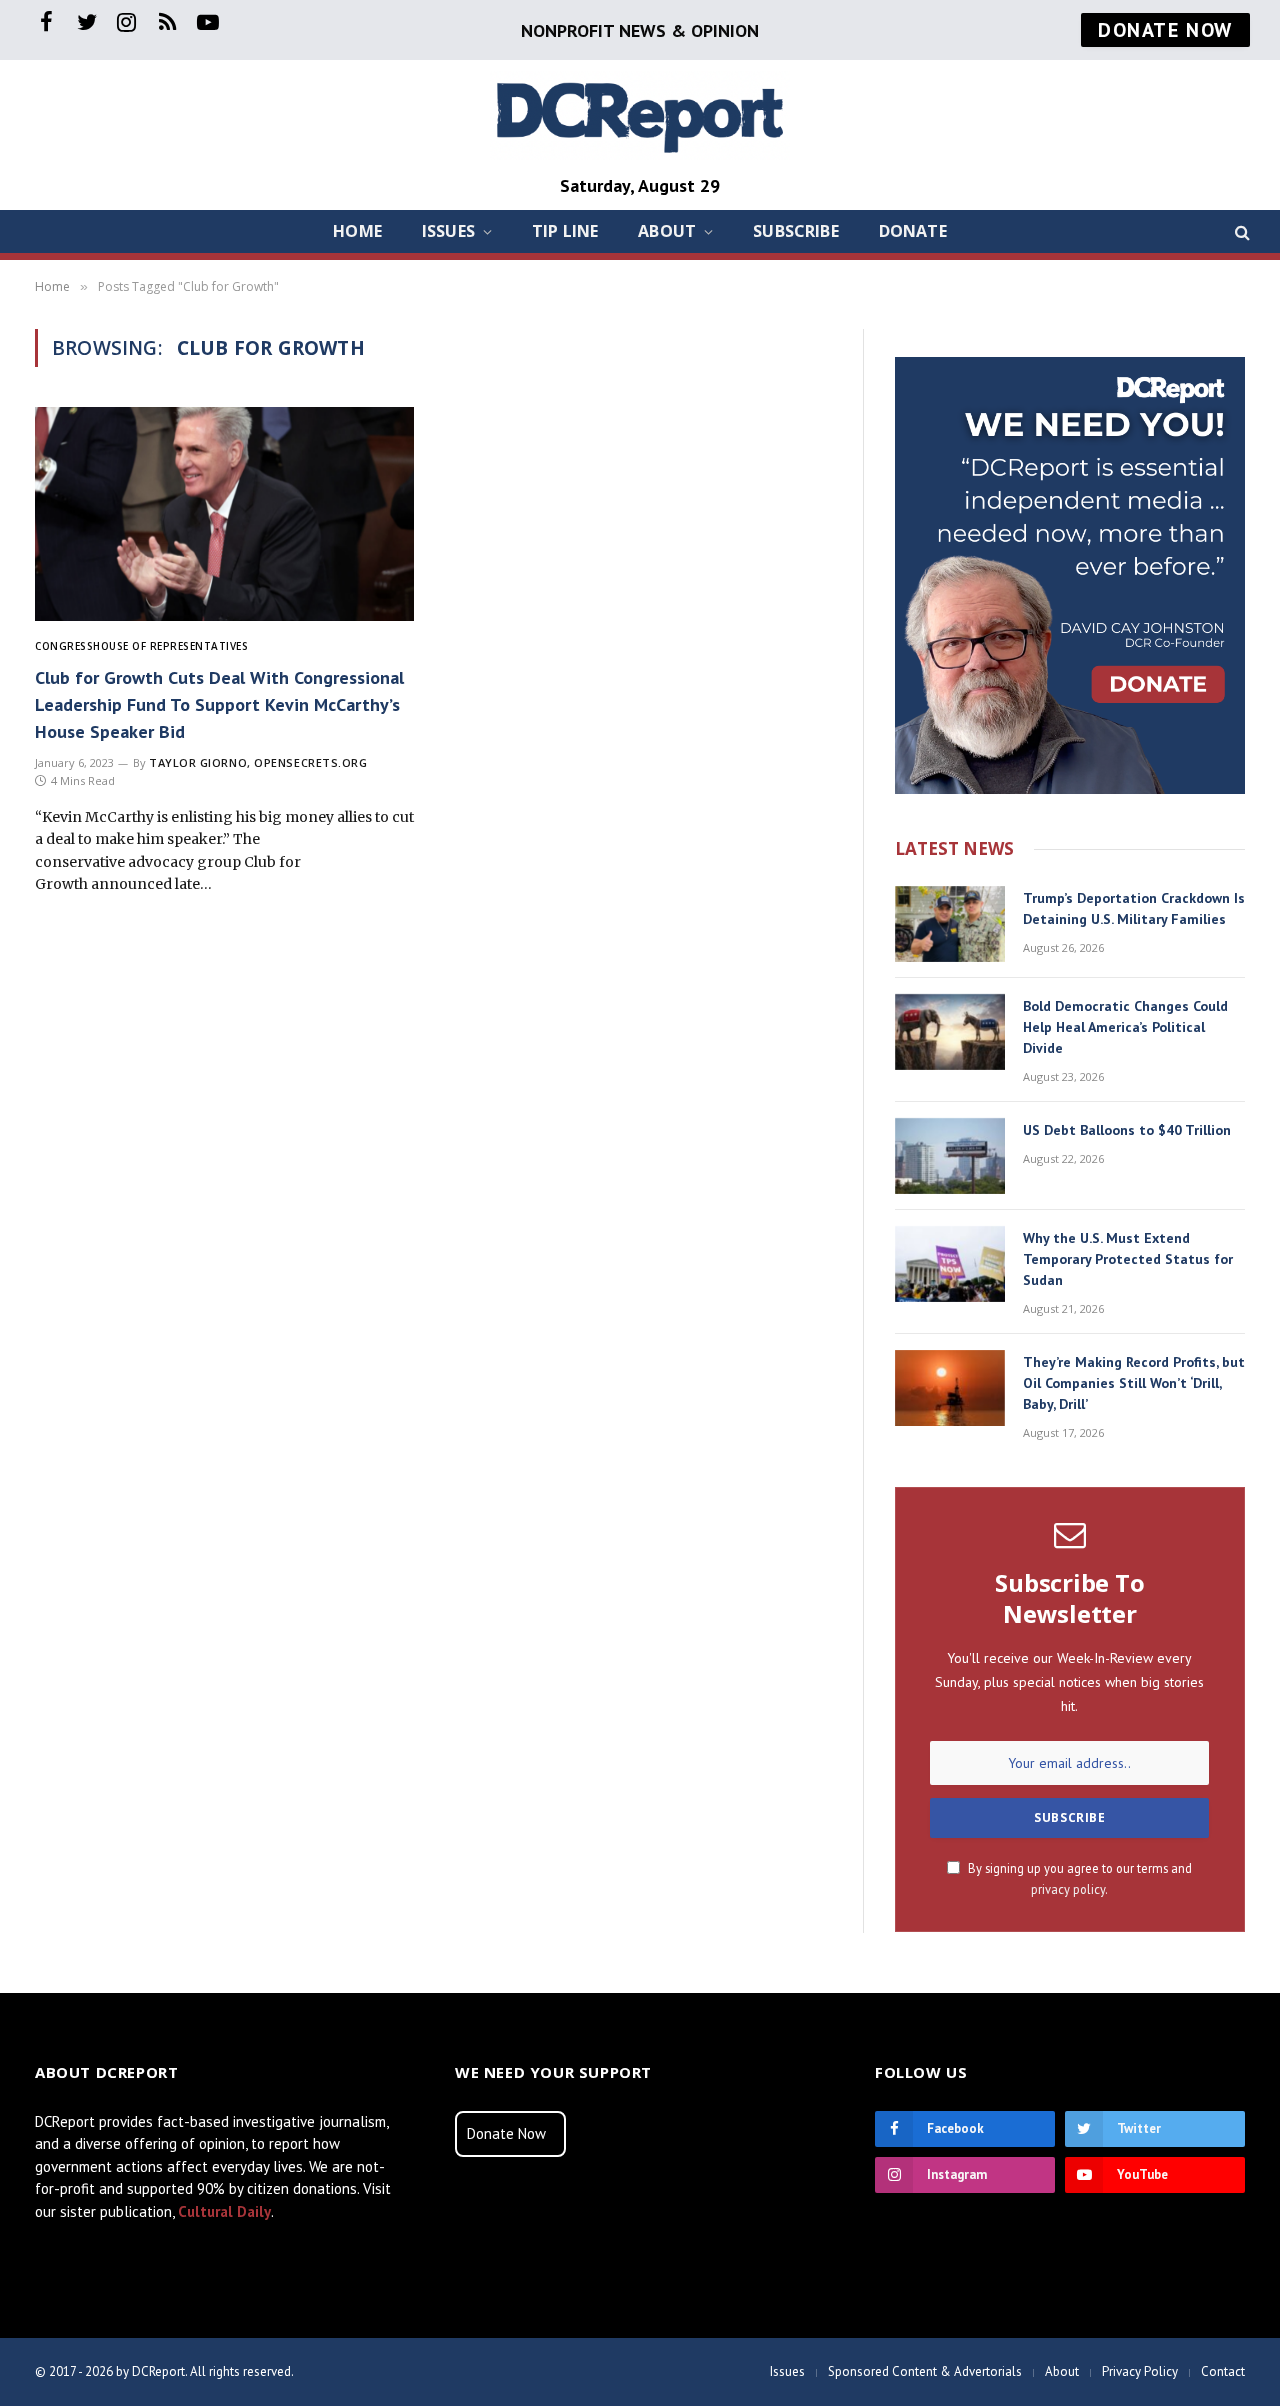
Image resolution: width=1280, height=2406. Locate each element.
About (667, 231)
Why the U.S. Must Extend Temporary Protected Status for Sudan (1128, 1259)
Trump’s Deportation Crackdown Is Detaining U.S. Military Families (1134, 908)
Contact (1223, 2371)
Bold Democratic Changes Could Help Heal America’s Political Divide (1125, 1027)
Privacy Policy (1140, 2371)
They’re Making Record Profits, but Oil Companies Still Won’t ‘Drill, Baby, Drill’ (1134, 1383)
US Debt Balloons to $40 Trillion (1127, 1130)
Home (357, 231)
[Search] (1240, 231)
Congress (64, 646)
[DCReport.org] (640, 115)
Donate (913, 231)
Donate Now (506, 2133)
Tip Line (565, 231)
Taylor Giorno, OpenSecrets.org (258, 762)
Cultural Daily (224, 2211)
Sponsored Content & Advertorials (925, 2371)
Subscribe (795, 231)
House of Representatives (170, 646)
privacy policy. (1069, 1889)
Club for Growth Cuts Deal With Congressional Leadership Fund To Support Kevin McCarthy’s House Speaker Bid (219, 704)
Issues (448, 231)
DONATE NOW (1165, 30)
